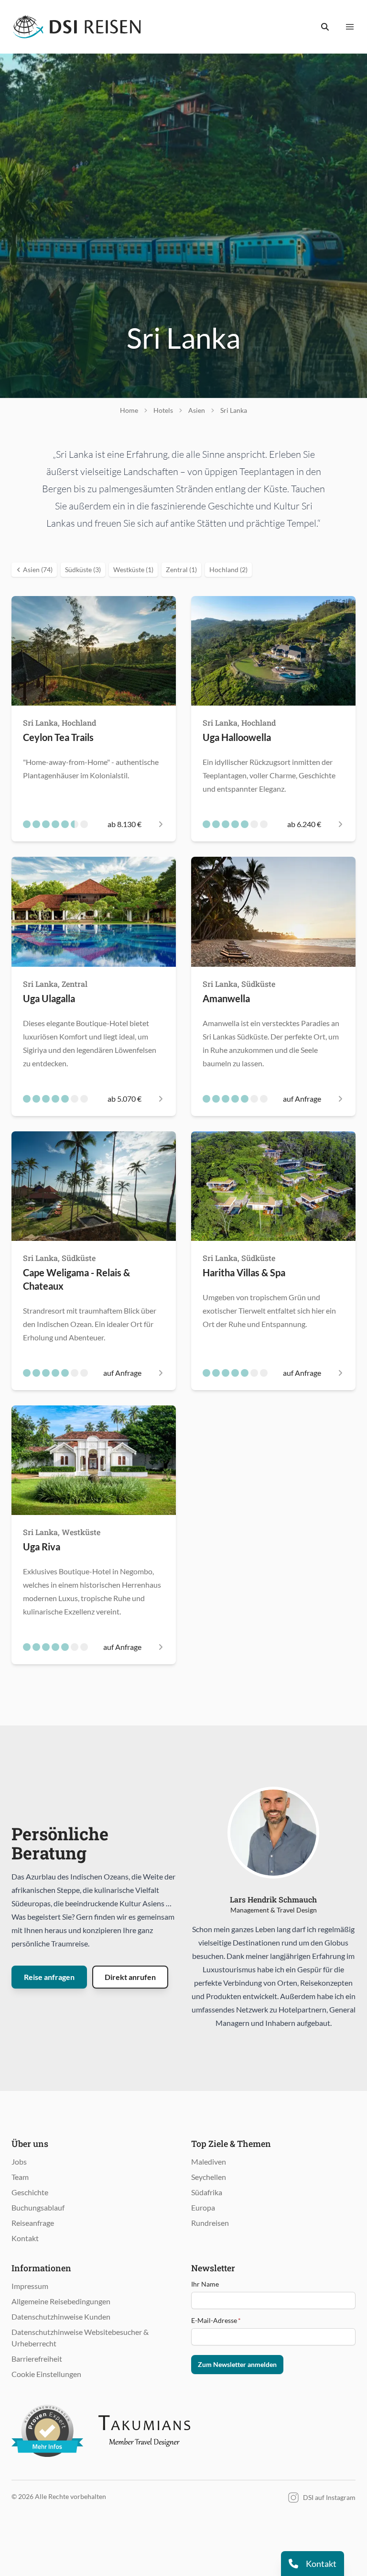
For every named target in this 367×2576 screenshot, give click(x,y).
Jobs (19, 2161)
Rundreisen (210, 2223)
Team (20, 2177)
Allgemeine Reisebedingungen (61, 2301)
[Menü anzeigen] (350, 27)
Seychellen (209, 2177)
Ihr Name (205, 2284)
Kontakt (25, 2238)
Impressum (30, 2286)
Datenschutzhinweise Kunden (61, 2316)
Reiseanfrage (33, 2223)
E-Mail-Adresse (216, 2320)
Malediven (209, 2161)
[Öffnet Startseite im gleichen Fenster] (77, 27)
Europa (203, 2207)
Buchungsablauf (38, 2207)
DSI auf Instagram (329, 2497)
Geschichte (30, 2192)
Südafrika (207, 2192)
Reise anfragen (49, 1977)
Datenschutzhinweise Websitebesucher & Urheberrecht (80, 2338)
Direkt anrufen (130, 1977)
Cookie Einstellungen (46, 2374)
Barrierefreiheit (37, 2359)
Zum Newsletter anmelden (237, 2364)
